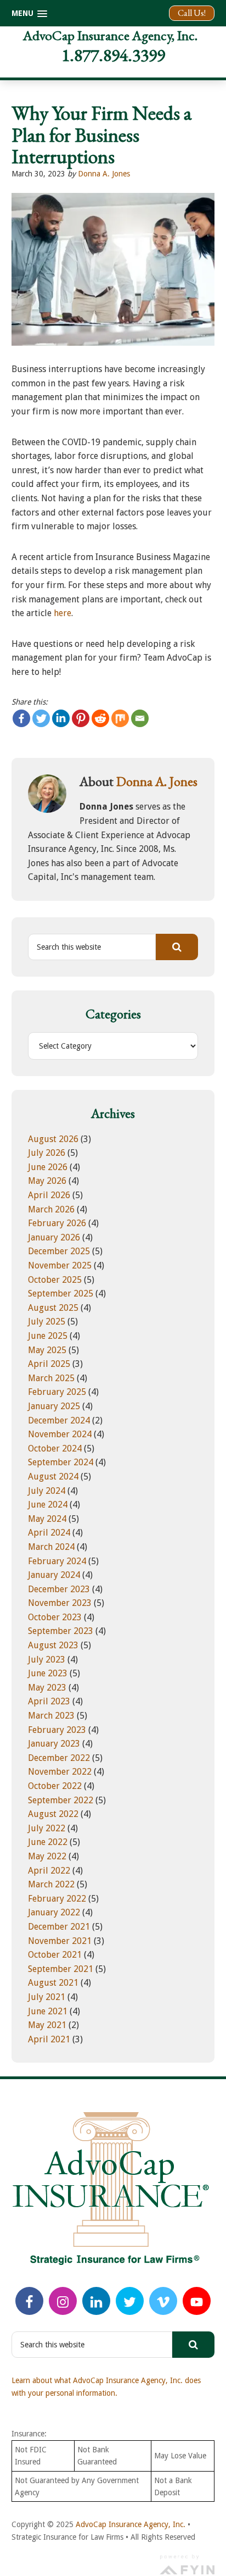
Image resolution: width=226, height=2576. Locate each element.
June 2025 (48, 1336)
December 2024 (59, 1420)
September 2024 (61, 1462)
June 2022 (48, 1842)
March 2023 (51, 1716)
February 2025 (57, 1392)
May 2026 (47, 1181)
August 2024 (53, 1477)
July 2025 (47, 1322)
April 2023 (49, 1701)
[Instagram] (63, 2301)
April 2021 (49, 2039)
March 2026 (51, 1209)
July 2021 (47, 1997)
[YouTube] (197, 2301)
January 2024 (54, 1575)
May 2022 (47, 1856)
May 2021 (47, 2025)
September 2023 (61, 1631)
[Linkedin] (61, 718)
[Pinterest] (81, 718)
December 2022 (59, 1758)
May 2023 (47, 1688)
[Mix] (120, 718)
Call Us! (192, 13)
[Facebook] (21, 718)
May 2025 (47, 1350)
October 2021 (55, 1955)
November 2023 (60, 1603)
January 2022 (54, 1912)
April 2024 (49, 1533)
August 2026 (53, 1139)
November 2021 (60, 1941)
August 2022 (53, 1814)
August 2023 (53, 1645)
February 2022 (57, 1899)
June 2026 (48, 1167)
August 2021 (53, 1983)
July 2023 (47, 1660)
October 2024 (55, 1448)
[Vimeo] (163, 2301)
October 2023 (55, 1617)
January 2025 (54, 1406)
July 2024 (47, 1491)
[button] (29, 13)
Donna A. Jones (104, 174)
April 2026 (49, 1195)
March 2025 (51, 1378)
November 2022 (60, 1772)
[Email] (140, 718)
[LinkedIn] (96, 2301)
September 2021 (61, 1969)
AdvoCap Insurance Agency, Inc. (110, 35)
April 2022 (49, 1871)
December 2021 (59, 1927)
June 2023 (48, 1673)
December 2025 (59, 1251)
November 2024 (60, 1434)
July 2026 (47, 1153)
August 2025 (53, 1308)
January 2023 (54, 1744)
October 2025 (55, 1280)
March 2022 (51, 1884)
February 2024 (57, 1561)
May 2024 (47, 1519)
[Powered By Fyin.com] (187, 2563)
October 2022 (55, 1786)
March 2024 (51, 1547)
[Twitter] (41, 718)
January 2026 (54, 1237)
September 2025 (61, 1293)
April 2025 (49, 1364)
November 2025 (60, 1265)
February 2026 (57, 1223)
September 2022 (61, 1800)
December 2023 (59, 1589)
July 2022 (47, 1828)
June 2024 (48, 1505)
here (63, 613)
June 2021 (48, 2011)
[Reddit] (100, 718)
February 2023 (57, 1730)
